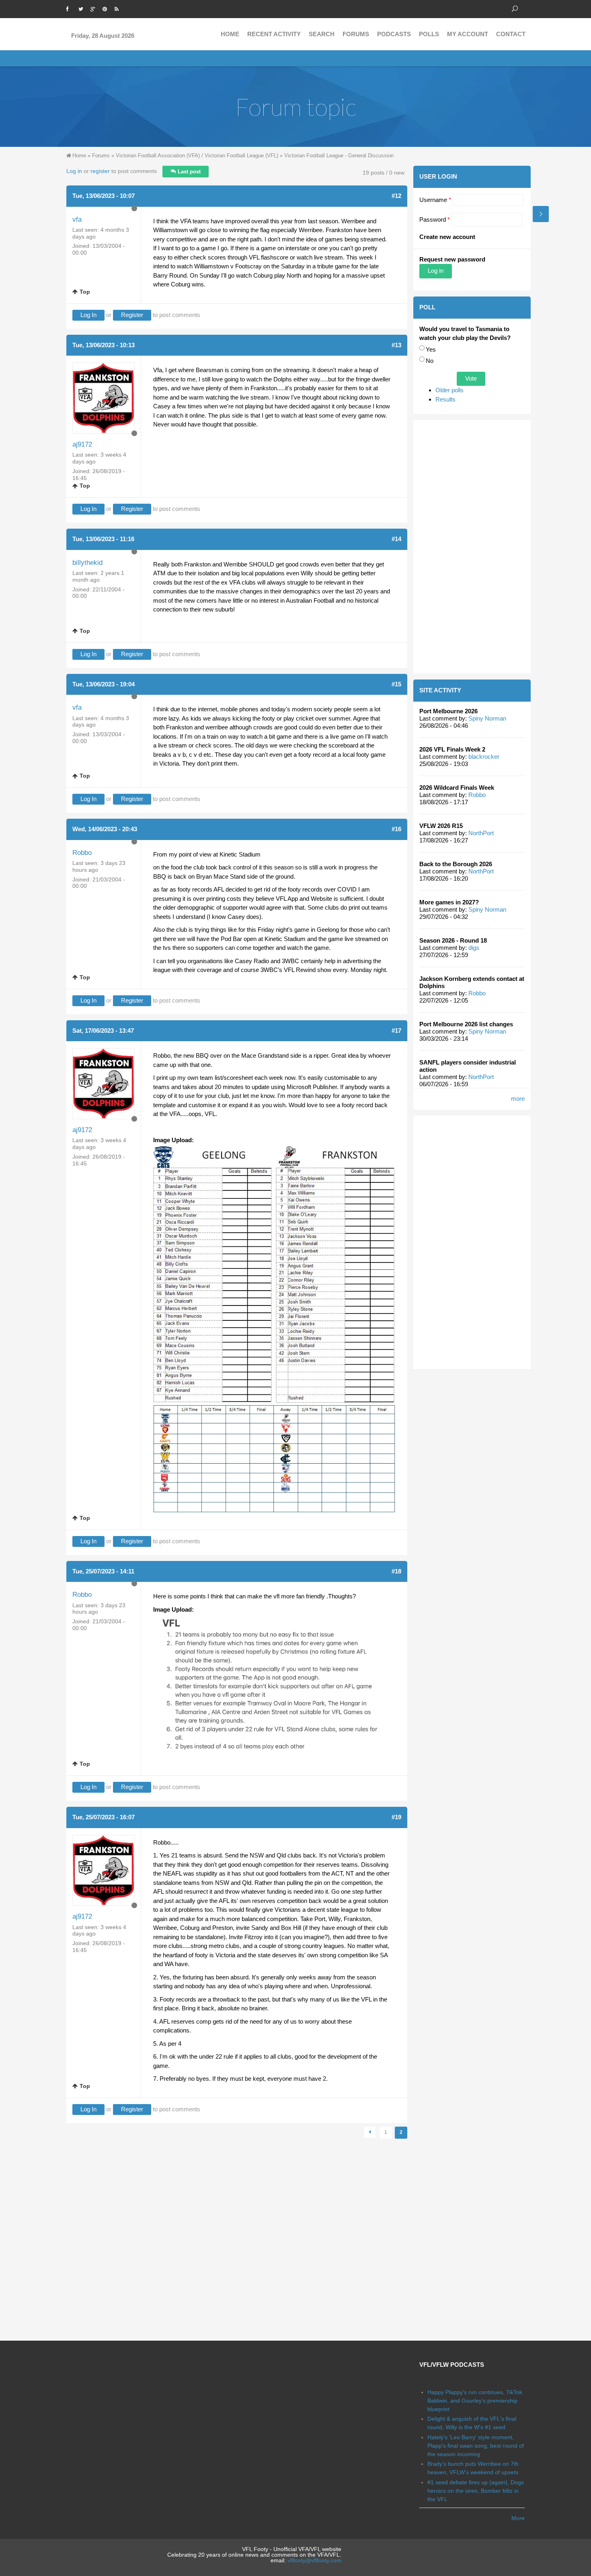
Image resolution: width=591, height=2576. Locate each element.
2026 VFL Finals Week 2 (452, 749)
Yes (431, 349)
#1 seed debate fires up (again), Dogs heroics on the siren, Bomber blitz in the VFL (476, 2491)
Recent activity (274, 34)
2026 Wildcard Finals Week (457, 788)
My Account (468, 34)
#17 (396, 1031)
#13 (396, 345)
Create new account (447, 237)
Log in (74, 171)
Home (230, 34)
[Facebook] (70, 8)
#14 (396, 539)
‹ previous (370, 2132)
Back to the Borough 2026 (456, 864)
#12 (396, 196)
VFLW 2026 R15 (441, 826)
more (518, 1099)
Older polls (449, 390)
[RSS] (119, 8)
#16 (396, 829)
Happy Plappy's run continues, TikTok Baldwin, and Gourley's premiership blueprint (475, 2401)
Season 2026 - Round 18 (453, 940)
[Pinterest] (107, 8)
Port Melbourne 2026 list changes (466, 1024)
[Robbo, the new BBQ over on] (274, 1329)
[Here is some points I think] (274, 1686)
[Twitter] (82, 8)
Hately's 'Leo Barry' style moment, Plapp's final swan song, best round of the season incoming (476, 2446)
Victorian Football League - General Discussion (339, 155)
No (430, 361)
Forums (356, 34)
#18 (396, 1571)
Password (435, 219)
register (100, 171)
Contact (511, 34)
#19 (396, 1817)
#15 (396, 684)
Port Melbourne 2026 (448, 711)
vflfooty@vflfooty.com (314, 2560)
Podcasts (394, 34)
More (518, 2518)
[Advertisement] (472, 547)
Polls (429, 34)
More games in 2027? (449, 902)
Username (435, 200)
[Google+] (94, 8)
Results (445, 399)
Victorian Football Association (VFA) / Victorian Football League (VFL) (197, 155)
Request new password (452, 259)
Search (322, 34)
